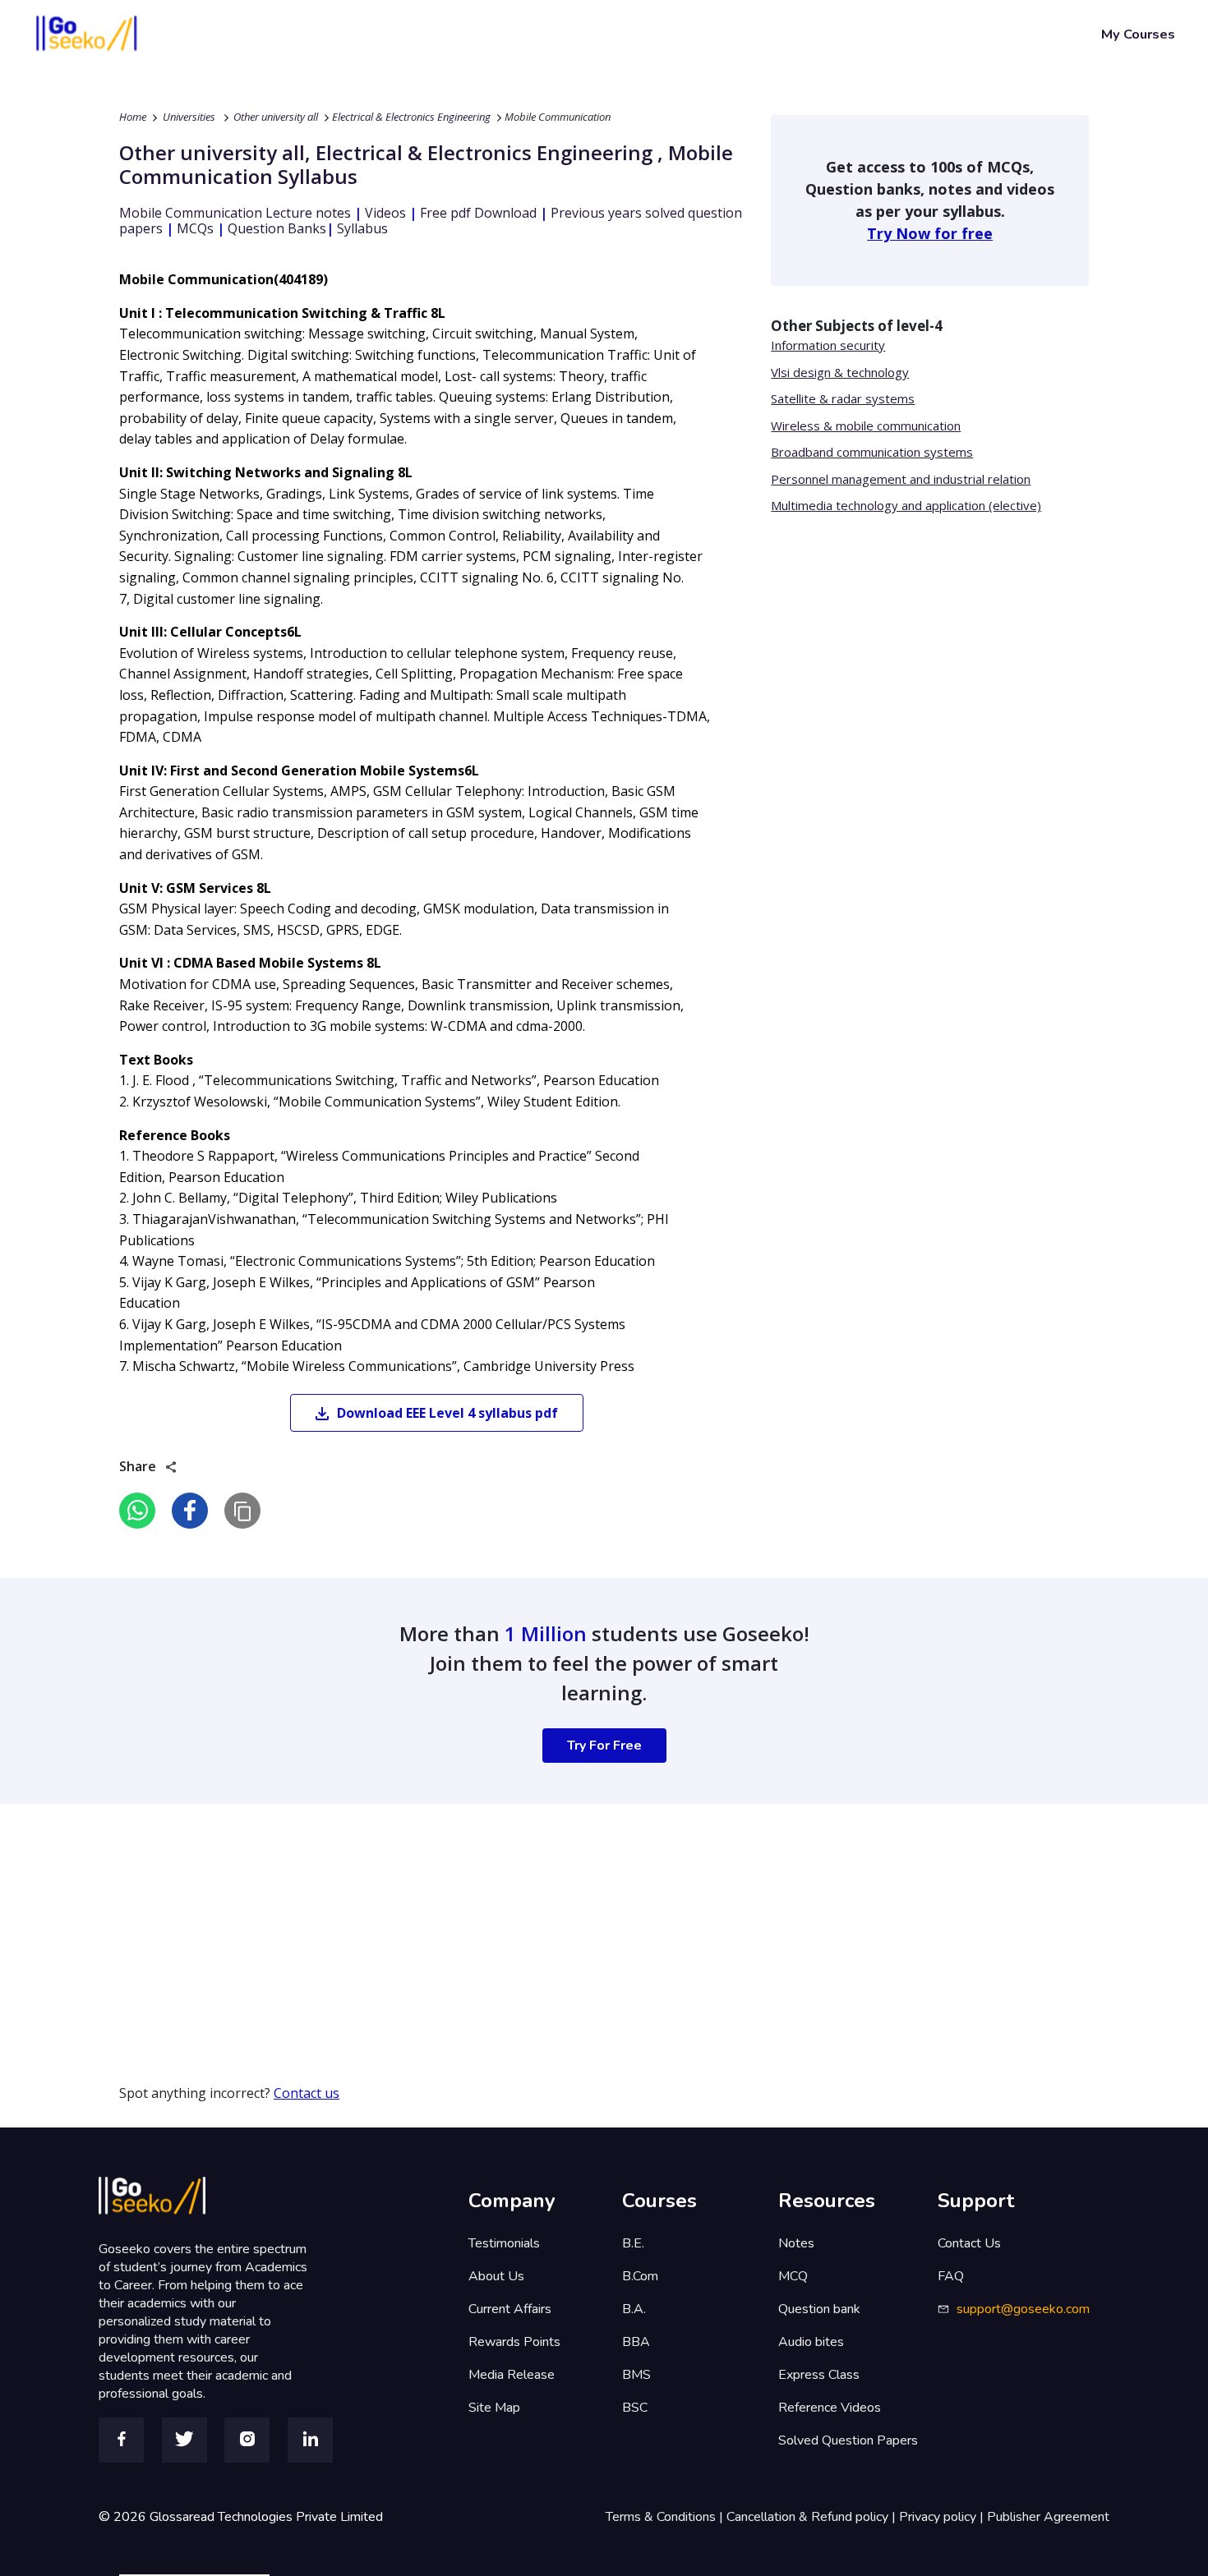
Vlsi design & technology (840, 372)
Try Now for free (930, 233)
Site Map (494, 2408)
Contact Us (969, 2243)
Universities (189, 117)
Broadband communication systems (872, 452)
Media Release (512, 2375)
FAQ (951, 2276)
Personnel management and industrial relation (901, 479)
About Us (496, 2276)
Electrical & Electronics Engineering (411, 117)
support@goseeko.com (1023, 2309)
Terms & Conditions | (666, 2517)
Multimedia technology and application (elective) (906, 505)
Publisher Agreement (1048, 2517)
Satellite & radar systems (843, 398)
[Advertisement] (493, 1919)
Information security (828, 345)
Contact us (307, 2093)
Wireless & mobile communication (866, 425)
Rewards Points (514, 2342)
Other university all (276, 117)
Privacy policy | (943, 2517)
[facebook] (190, 1511)
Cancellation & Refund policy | (813, 2517)
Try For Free (604, 1746)
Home (133, 117)
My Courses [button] (1138, 34)
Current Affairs (510, 2309)
